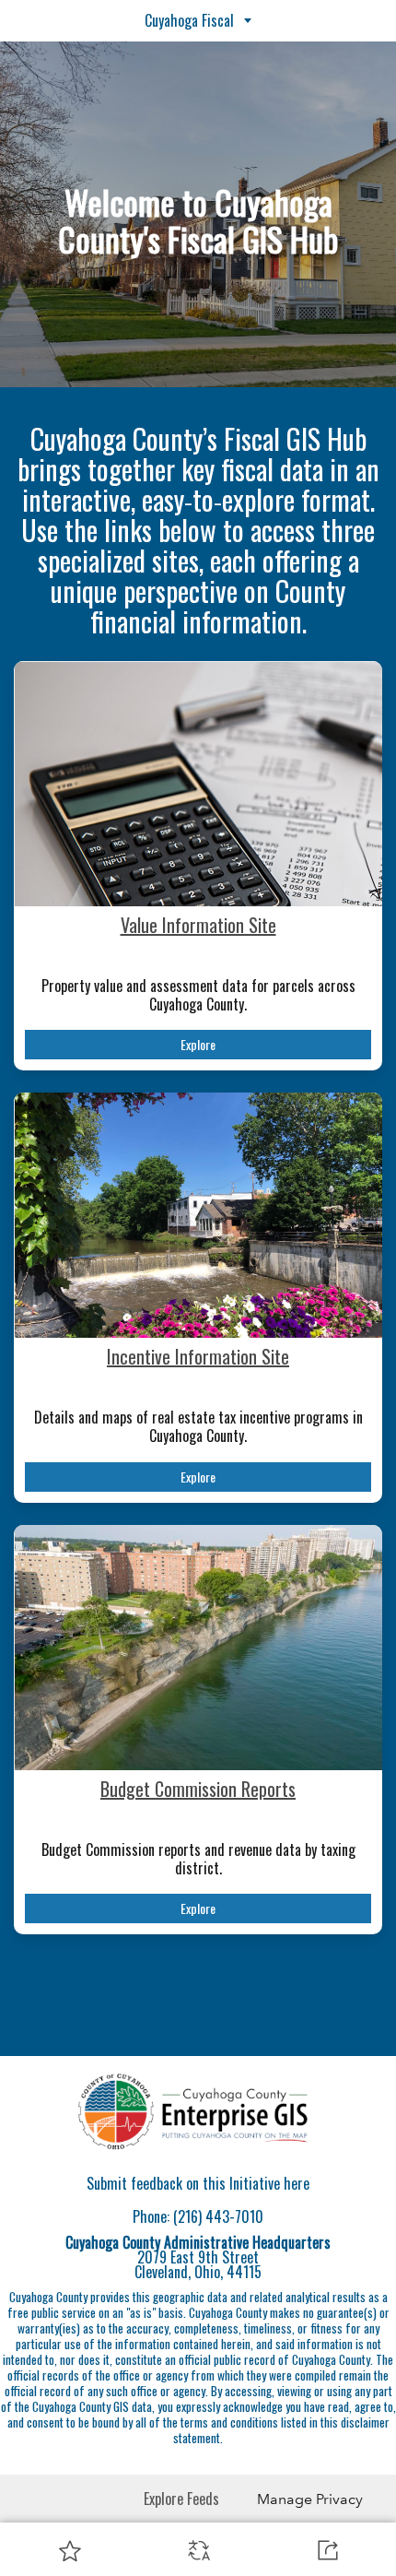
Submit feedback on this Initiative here (198, 2183)
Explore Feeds (181, 2499)
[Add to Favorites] (70, 2550)
